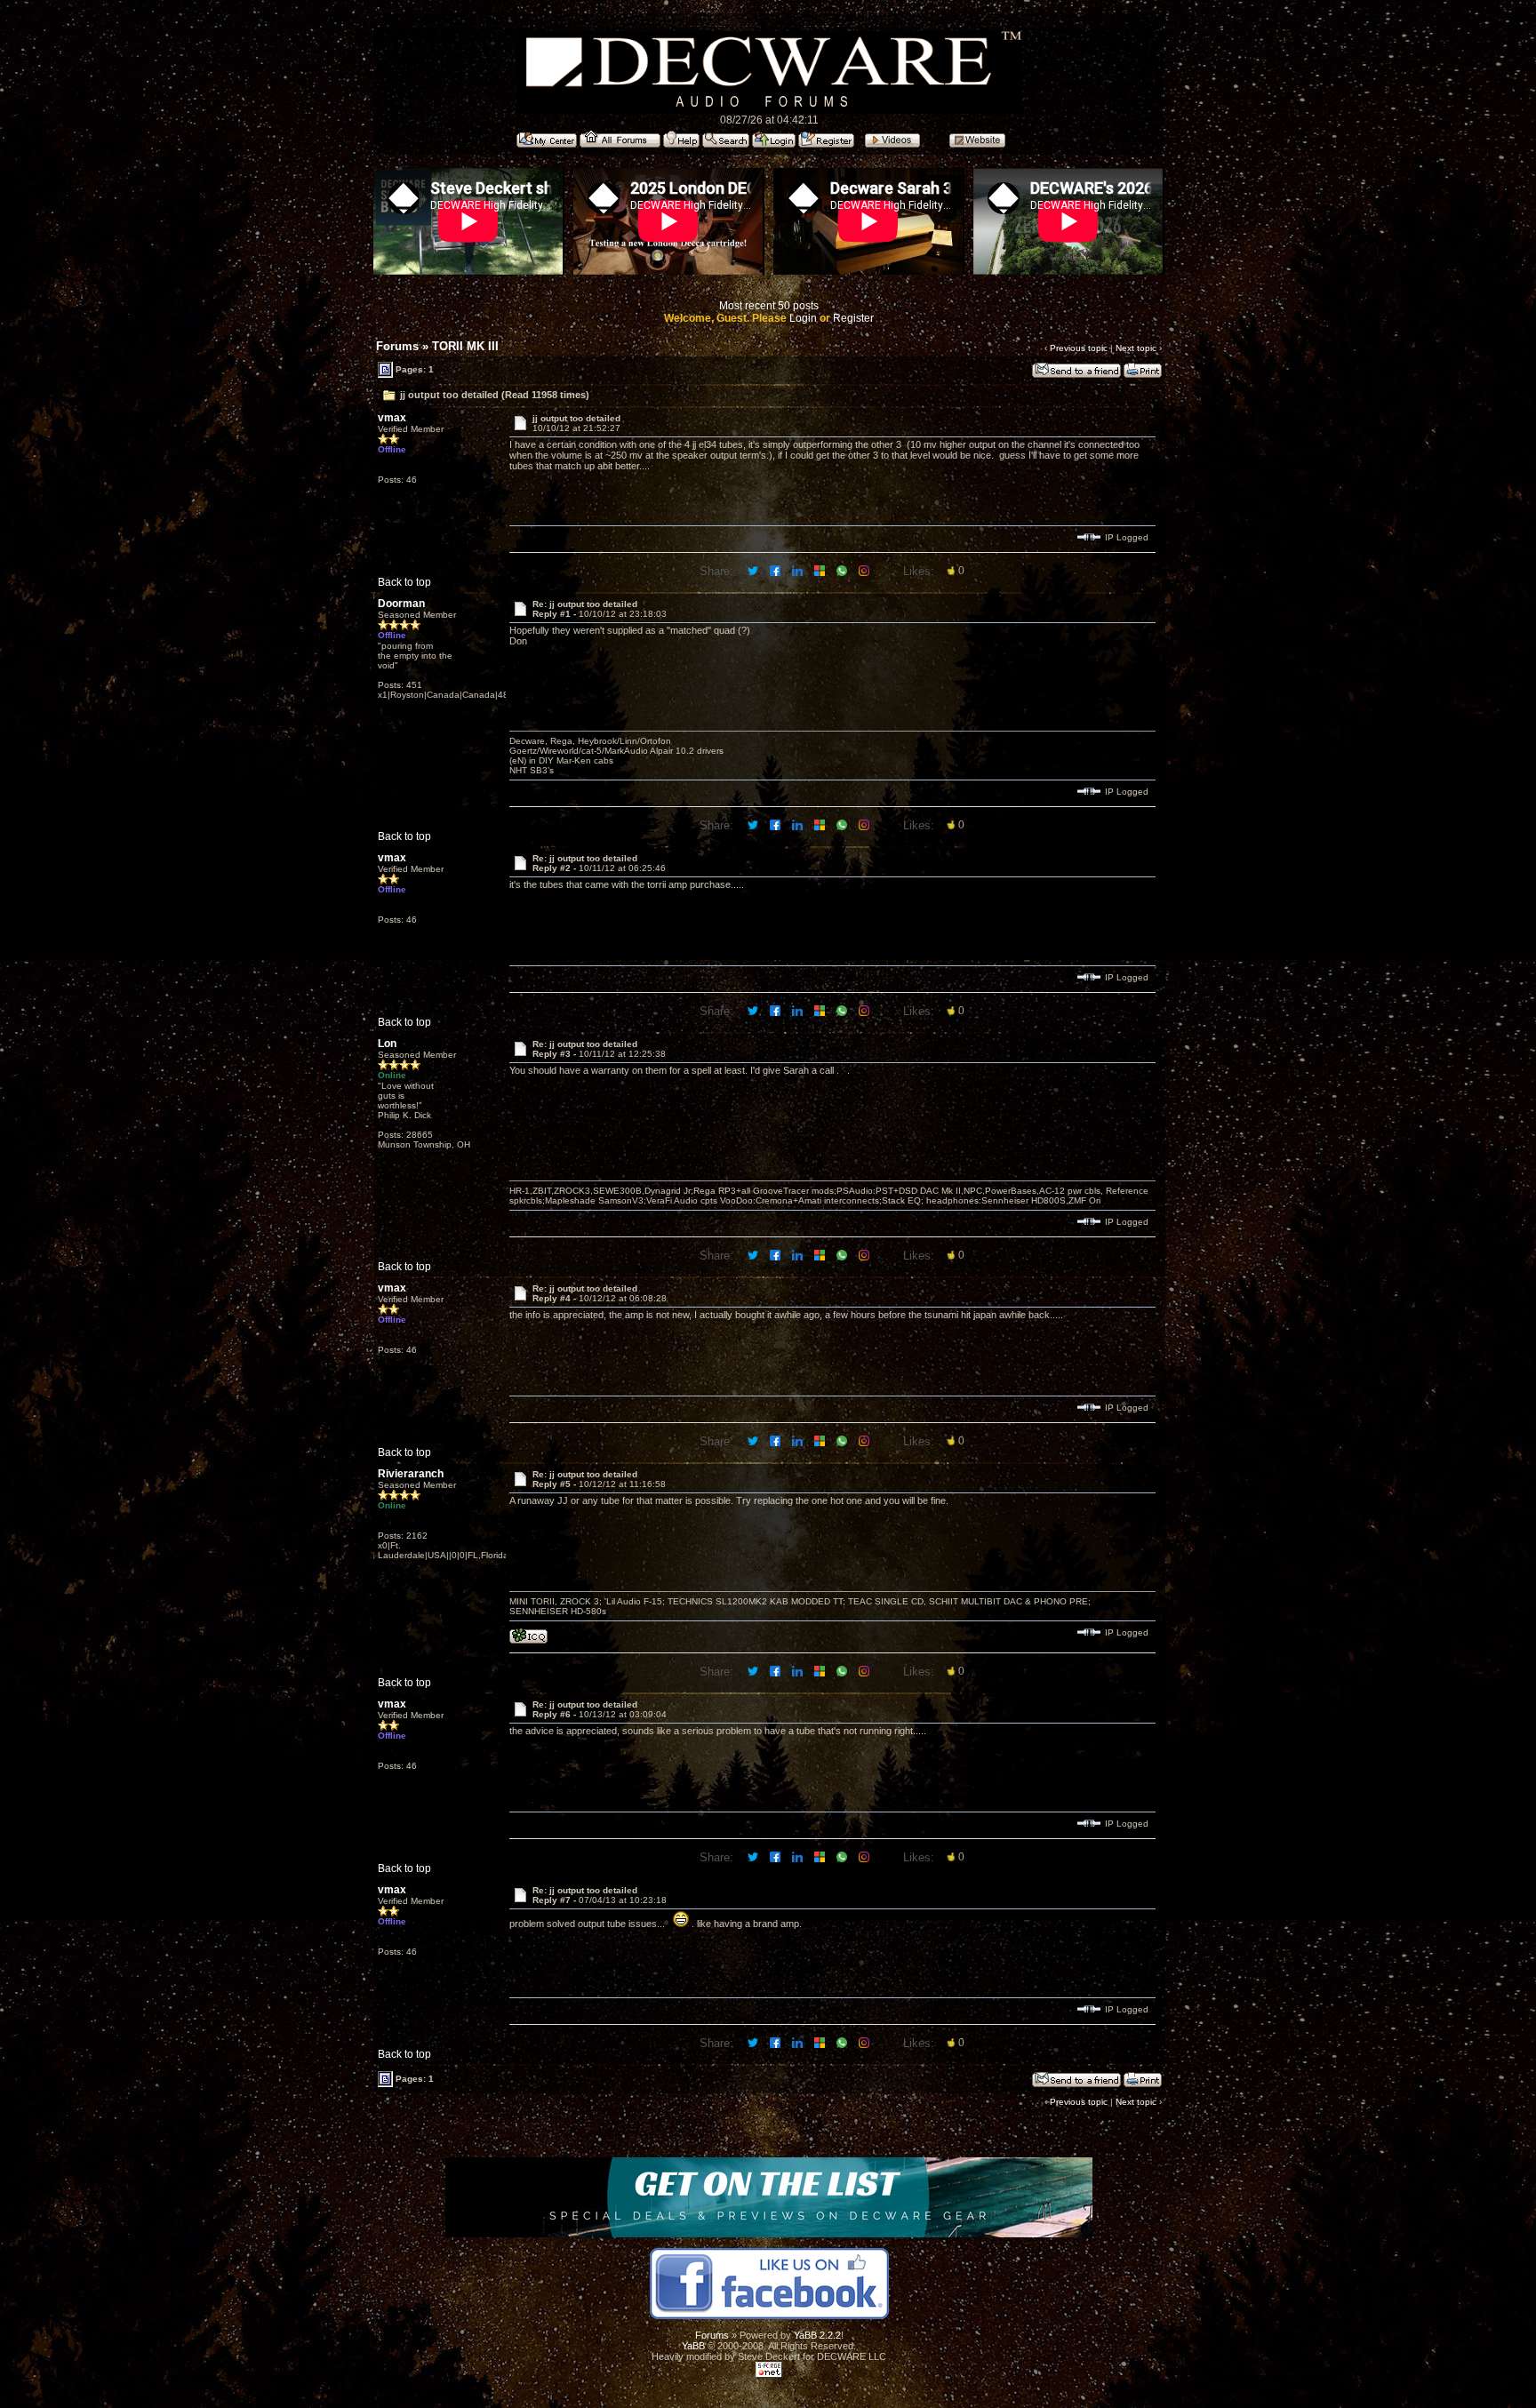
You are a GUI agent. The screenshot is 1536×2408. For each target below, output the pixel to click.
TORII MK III (465, 346)
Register (853, 318)
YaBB (693, 2346)
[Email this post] (821, 570)
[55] (528, 1640)
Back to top (404, 582)
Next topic (1136, 348)
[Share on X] (754, 570)
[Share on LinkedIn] (799, 570)
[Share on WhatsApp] (843, 570)
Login (803, 318)
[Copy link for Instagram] (865, 570)
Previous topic (1079, 348)
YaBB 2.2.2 (817, 2335)
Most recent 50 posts (769, 306)
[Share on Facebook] (776, 570)
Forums (397, 346)
